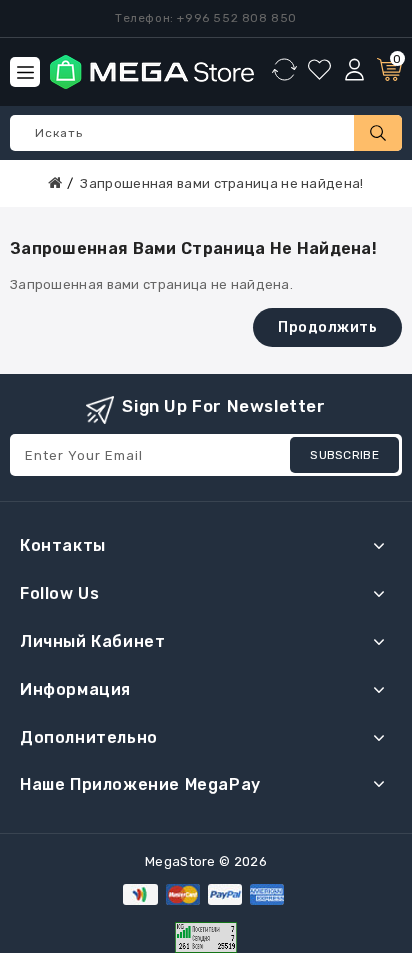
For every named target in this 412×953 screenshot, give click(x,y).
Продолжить (327, 327)
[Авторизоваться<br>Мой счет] (354, 70)
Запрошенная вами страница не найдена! (221, 183)
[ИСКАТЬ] (378, 133)
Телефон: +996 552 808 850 (206, 18)
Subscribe (344, 455)
